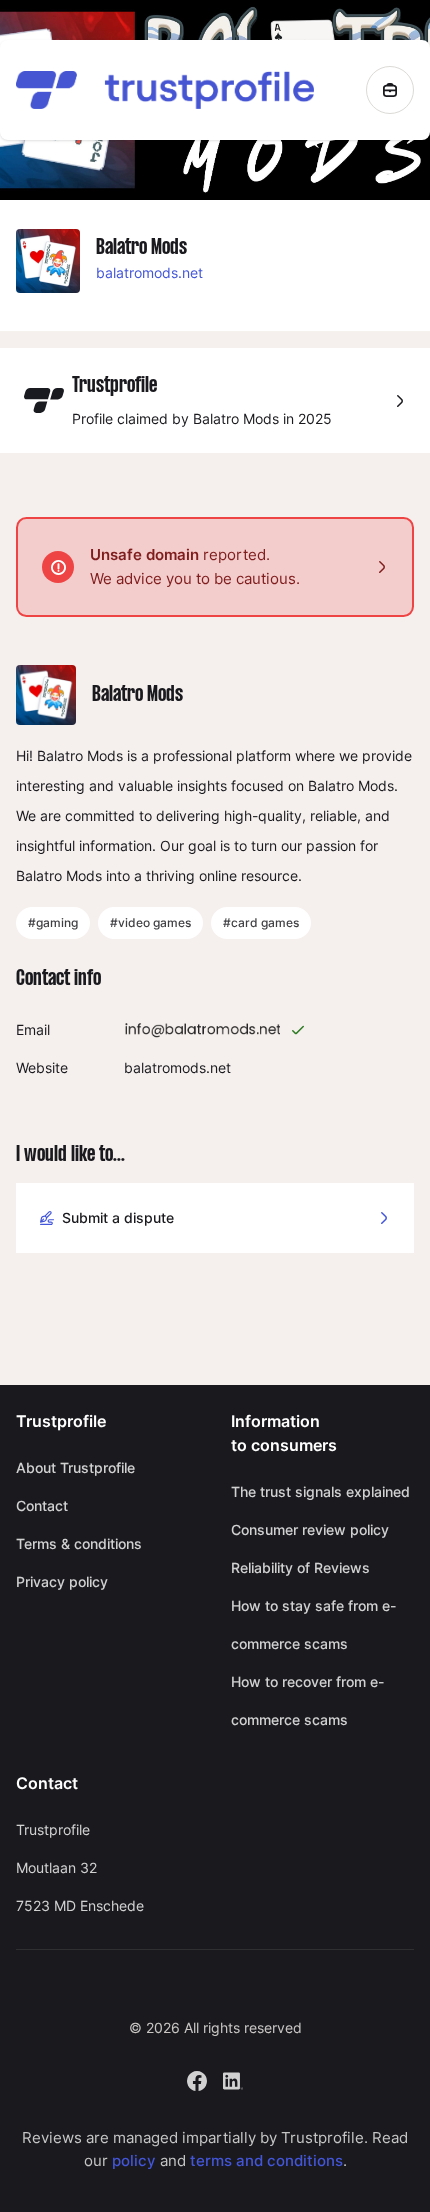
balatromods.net (149, 272)
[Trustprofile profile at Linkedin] (233, 2079)
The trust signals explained (320, 1491)
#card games (261, 922)
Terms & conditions (79, 1543)
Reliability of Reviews (300, 1567)
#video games (150, 922)
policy (134, 2160)
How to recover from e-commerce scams (307, 1700)
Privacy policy (62, 1581)
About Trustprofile (75, 1467)
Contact (42, 1505)
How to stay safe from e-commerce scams (313, 1624)
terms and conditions (266, 2160)
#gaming (53, 922)
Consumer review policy (310, 1529)
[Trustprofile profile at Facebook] (197, 2079)
